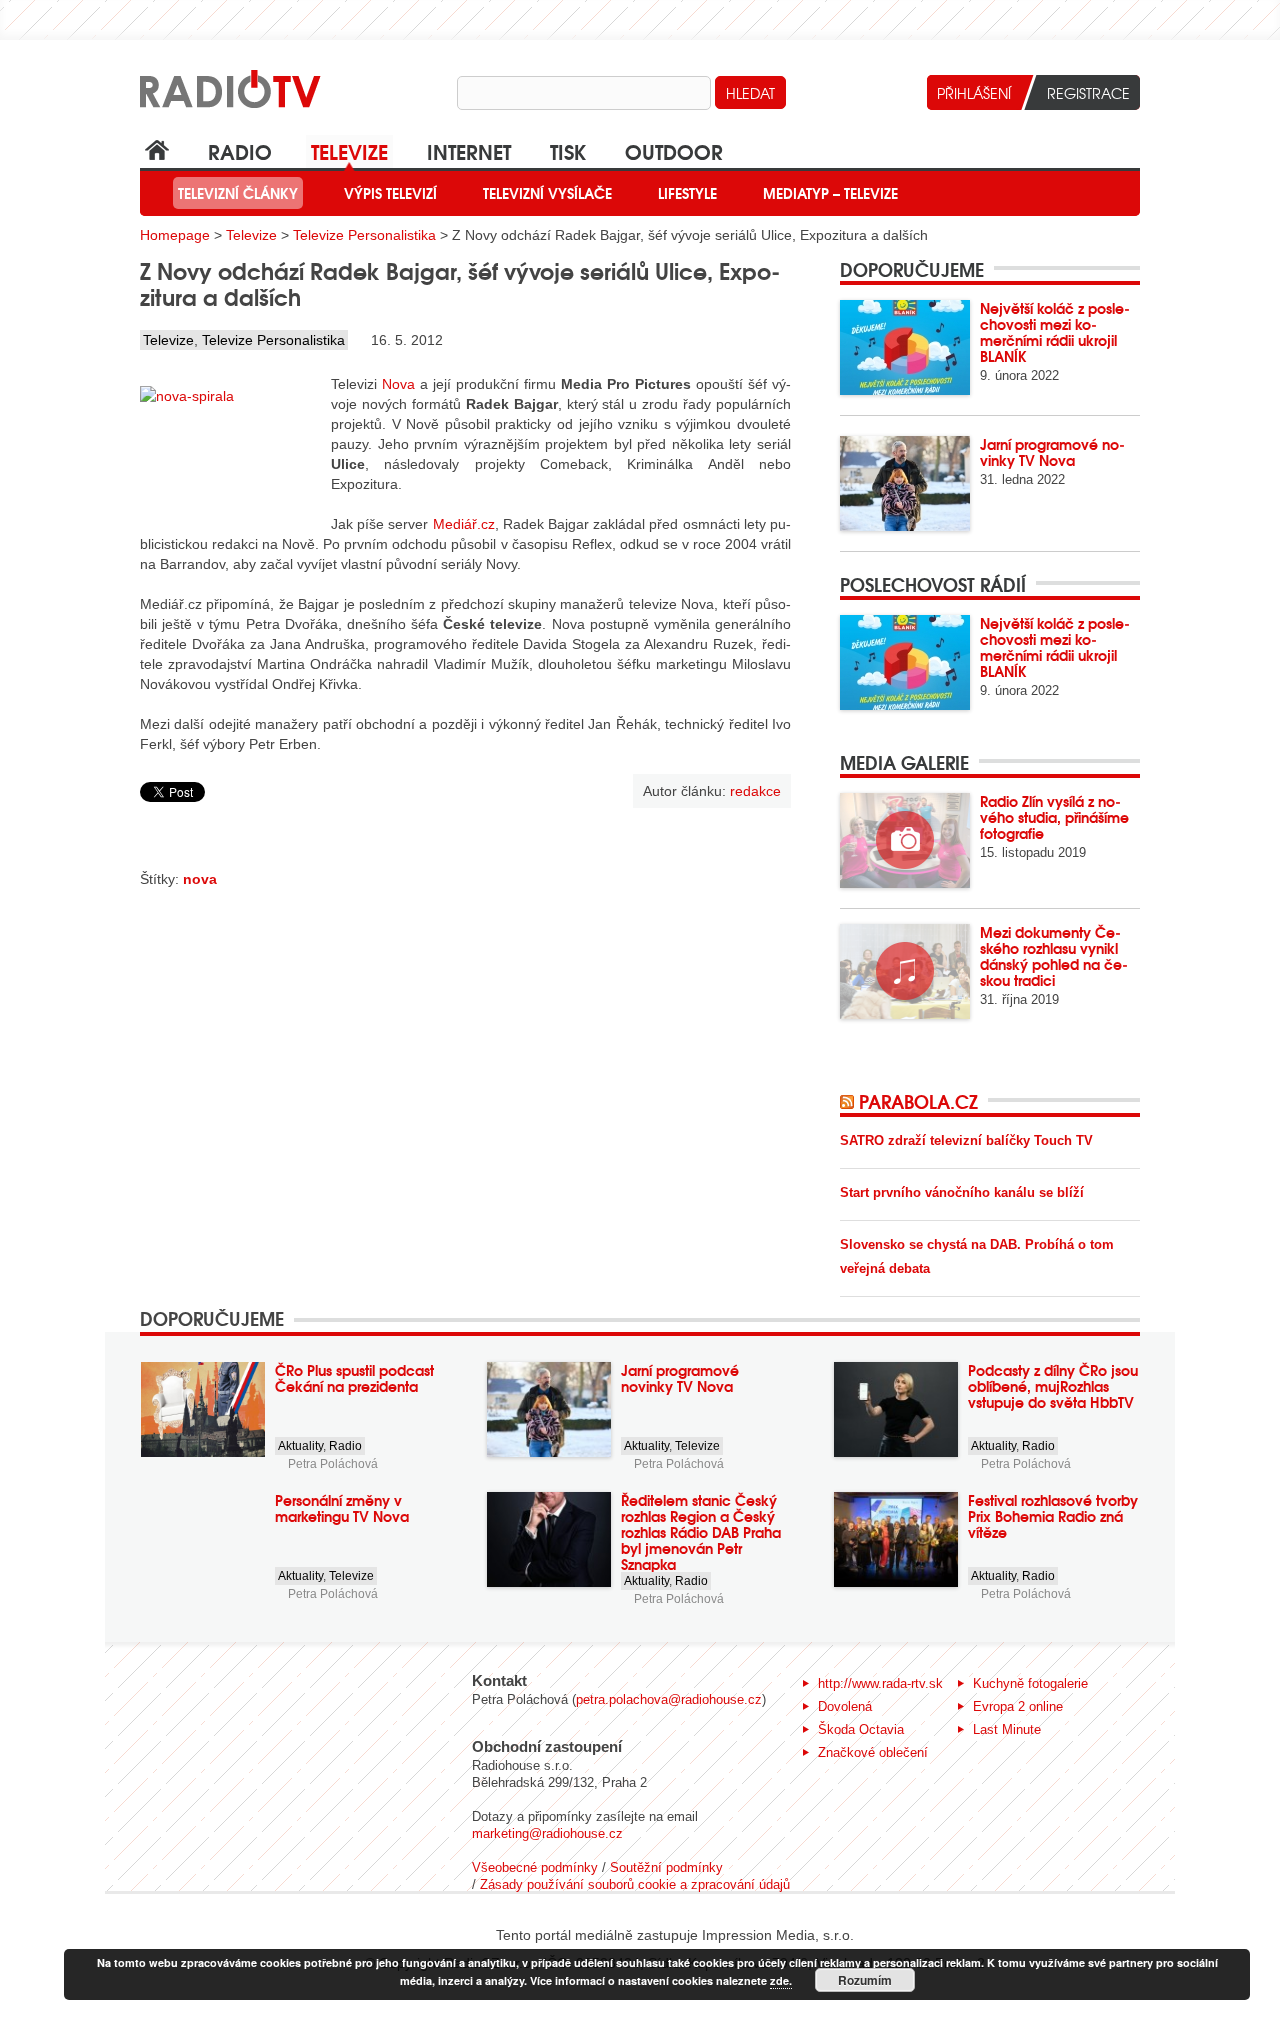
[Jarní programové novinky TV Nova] (905, 483)
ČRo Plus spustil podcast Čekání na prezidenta (354, 1378)
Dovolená (845, 1706)
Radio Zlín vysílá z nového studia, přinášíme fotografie (1054, 817)
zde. (781, 1980)
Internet (469, 150)
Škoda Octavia (861, 1729)
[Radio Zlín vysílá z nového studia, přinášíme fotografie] (905, 840)
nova (200, 879)
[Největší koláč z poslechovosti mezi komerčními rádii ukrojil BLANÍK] (905, 347)
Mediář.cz (464, 524)
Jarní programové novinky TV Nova (1052, 452)
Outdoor (674, 150)
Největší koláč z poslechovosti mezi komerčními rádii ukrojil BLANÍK (1055, 332)
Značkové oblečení (873, 1752)
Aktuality (300, 1446)
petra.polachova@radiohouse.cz (669, 1699)
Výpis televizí (390, 193)
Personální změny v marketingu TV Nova (342, 1508)
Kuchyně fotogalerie (1030, 1683)
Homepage (175, 235)
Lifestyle (687, 193)
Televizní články (238, 193)
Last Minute (1007, 1729)
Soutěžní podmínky (666, 1867)
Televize (349, 150)
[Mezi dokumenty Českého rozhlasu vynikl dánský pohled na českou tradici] (905, 971)
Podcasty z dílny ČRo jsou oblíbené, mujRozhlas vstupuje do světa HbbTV (1053, 1386)
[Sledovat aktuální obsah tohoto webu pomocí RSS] (849, 1101)
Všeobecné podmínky (535, 1867)
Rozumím (865, 1980)
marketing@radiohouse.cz (547, 1833)
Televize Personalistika (364, 235)
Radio (240, 150)
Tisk (568, 150)
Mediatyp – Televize (830, 193)
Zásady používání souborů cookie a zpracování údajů (635, 1884)
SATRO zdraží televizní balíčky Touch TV (966, 1140)
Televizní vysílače (547, 193)
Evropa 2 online (1018, 1706)
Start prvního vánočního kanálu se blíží (962, 1192)
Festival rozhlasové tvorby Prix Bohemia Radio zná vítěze (1053, 1516)
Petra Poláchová (333, 1464)
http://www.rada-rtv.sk (880, 1683)
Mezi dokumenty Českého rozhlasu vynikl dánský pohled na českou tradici (1054, 956)
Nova (398, 384)
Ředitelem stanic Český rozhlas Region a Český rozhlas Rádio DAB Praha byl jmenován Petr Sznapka (701, 1532)
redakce (755, 791)
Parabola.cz (918, 1101)
